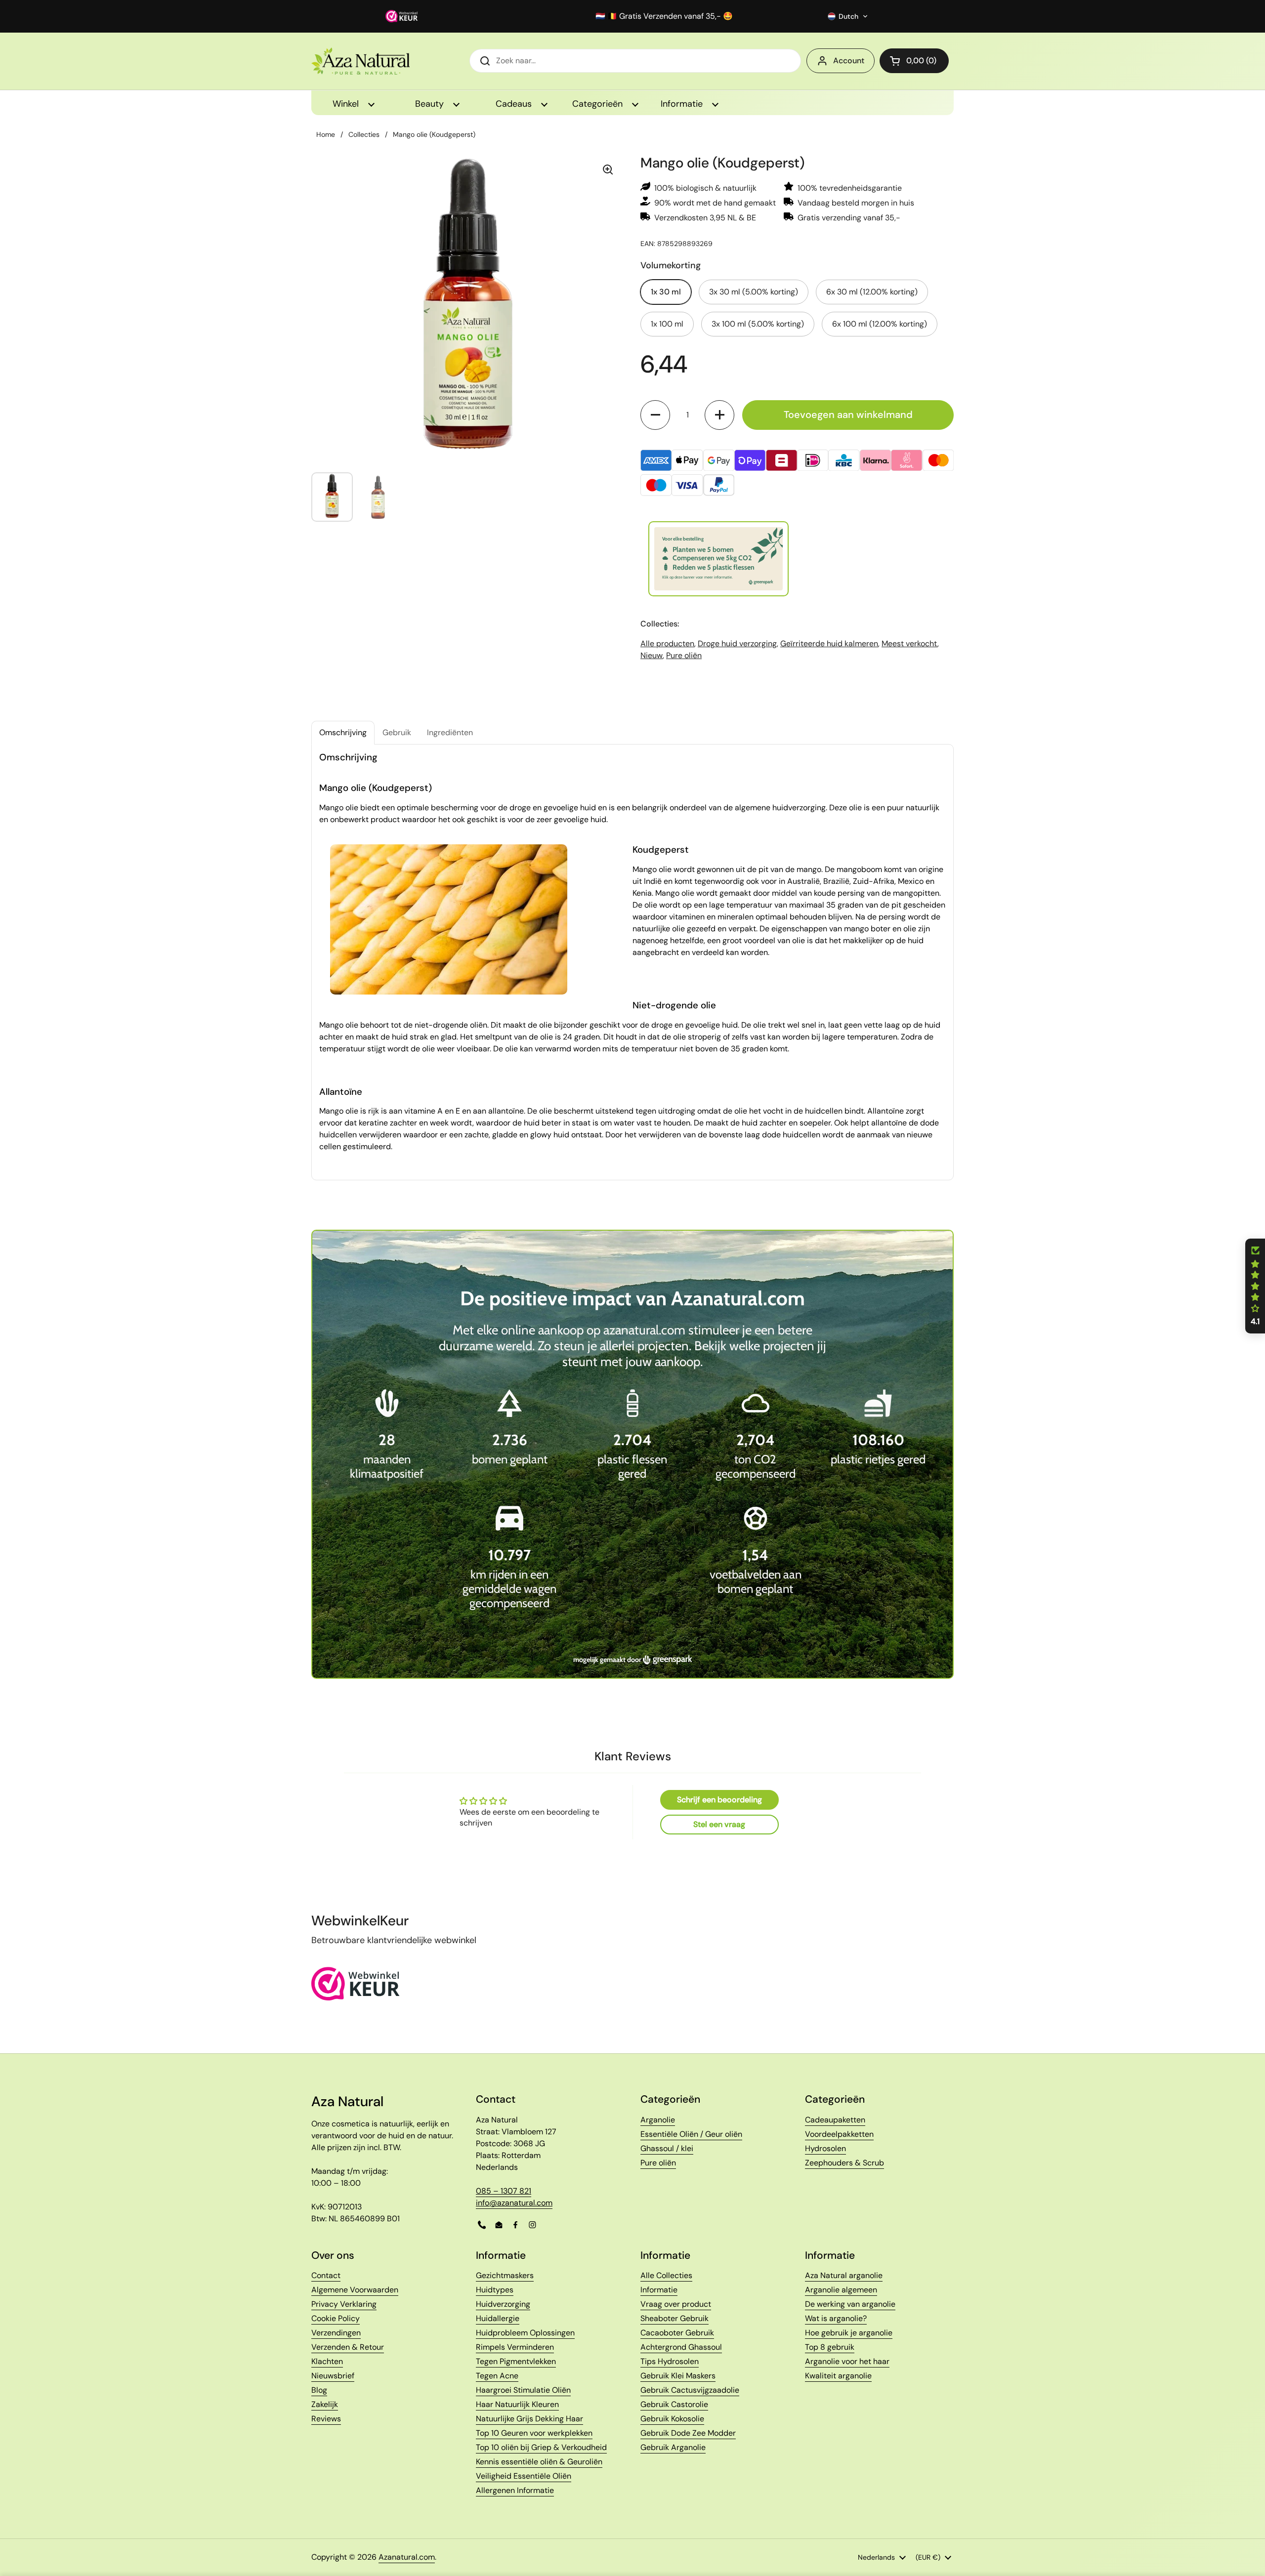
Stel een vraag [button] (719, 1824)
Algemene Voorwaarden (355, 2290)
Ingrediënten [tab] (450, 732)
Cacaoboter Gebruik (677, 2333)
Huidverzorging (503, 2304)
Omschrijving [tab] (343, 732)
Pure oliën (684, 655)
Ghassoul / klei (667, 2148)
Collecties (364, 134)
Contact (326, 2275)
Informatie (683, 104)
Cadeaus (515, 104)
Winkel (347, 104)
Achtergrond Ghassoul (681, 2347)
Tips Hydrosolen (670, 2361)
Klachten (327, 2361)
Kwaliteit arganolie (838, 2376)
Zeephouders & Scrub (844, 2163)
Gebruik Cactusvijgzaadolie (690, 2390)
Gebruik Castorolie (674, 2404)
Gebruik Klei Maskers (678, 2376)
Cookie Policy (336, 2318)
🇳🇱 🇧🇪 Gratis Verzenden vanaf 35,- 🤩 (664, 16)
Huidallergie (498, 2318)
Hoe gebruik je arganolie (849, 2333)
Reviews (326, 2419)
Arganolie (658, 2120)
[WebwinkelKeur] (356, 1998)
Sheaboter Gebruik (675, 2318)
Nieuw (652, 655)
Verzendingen (336, 2333)
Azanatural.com (407, 2557)
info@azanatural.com (514, 2203)
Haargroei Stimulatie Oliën (523, 2390)
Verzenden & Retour (348, 2347)
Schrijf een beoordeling (719, 1800)
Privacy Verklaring (344, 2304)
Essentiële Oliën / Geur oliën (691, 2134)
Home (326, 134)
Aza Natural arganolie (844, 2275)
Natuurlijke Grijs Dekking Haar (529, 2419)
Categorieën (599, 104)
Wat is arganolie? (836, 2318)
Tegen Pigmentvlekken (516, 2361)
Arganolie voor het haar (847, 2361)
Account (849, 61)
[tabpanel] (632, 962)
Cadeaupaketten (835, 2120)
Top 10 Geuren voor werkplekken (534, 2433)
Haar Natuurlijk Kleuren (517, 2404)
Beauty (431, 104)
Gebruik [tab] (397, 732)
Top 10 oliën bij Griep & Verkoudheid (541, 2447)
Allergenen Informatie (515, 2490)
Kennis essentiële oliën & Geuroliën (539, 2462)
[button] (848, 16)
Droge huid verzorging (737, 644)
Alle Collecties (666, 2275)
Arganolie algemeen (841, 2290)
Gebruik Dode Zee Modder (688, 2433)
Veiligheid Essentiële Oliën (524, 2476)
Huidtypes (495, 2290)
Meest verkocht (909, 644)
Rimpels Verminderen (515, 2347)
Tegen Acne (497, 2376)
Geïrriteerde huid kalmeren (829, 644)
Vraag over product (676, 2304)
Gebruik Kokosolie (672, 2419)
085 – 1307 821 (504, 2191)
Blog (319, 2390)
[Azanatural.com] (360, 61)
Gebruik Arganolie (673, 2447)
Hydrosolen (825, 2148)
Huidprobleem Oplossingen (525, 2333)
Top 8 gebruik (830, 2347)
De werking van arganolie (850, 2304)
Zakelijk (325, 2404)
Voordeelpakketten (839, 2134)
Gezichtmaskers (505, 2275)
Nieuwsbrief (333, 2376)
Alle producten (667, 644)
